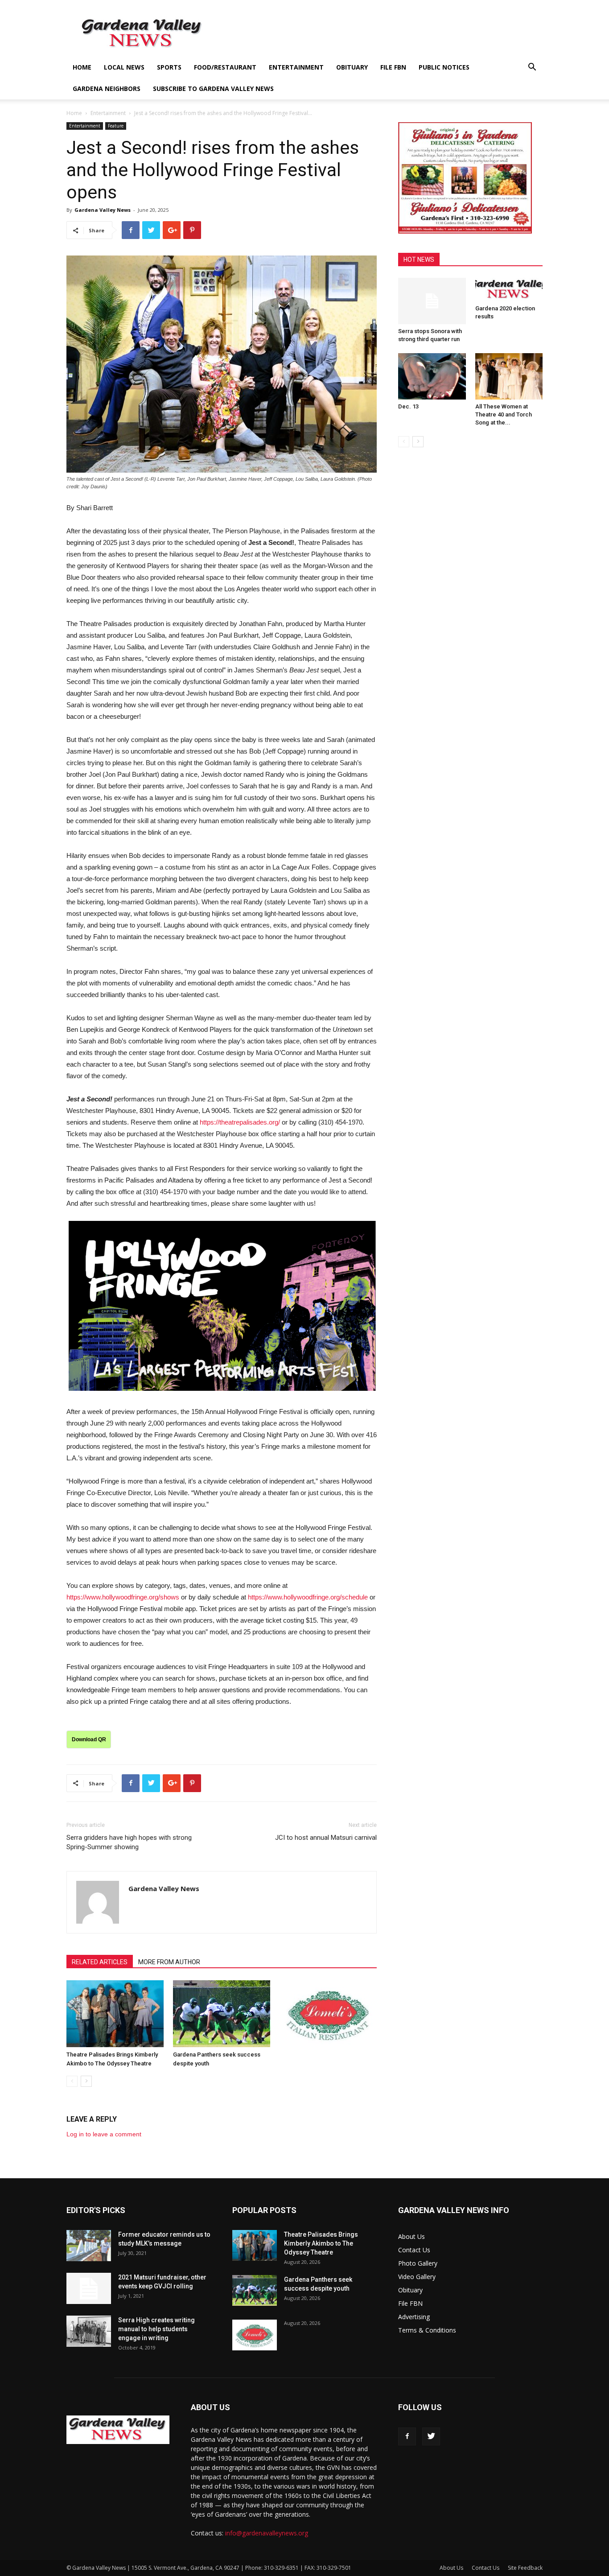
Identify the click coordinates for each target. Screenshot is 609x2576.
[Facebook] (407, 2436)
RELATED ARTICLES (100, 1962)
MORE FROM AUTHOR (169, 1962)
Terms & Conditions (427, 2330)
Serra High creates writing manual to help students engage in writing (156, 2329)
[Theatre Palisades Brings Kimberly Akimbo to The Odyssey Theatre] (115, 2014)
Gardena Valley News (103, 210)
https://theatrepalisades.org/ (240, 1122)
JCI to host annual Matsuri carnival (326, 1838)
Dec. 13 (408, 406)
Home (82, 67)
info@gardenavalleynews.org (267, 2533)
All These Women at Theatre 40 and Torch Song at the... (504, 414)
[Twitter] (431, 2436)
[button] (532, 68)
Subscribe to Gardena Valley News (213, 89)
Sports (169, 67)
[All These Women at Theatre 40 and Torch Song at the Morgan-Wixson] (509, 376)
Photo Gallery (418, 2263)
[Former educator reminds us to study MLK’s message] (89, 2246)
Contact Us (414, 2250)
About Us (411, 2236)
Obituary (352, 67)
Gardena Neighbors (107, 89)
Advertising (414, 2317)
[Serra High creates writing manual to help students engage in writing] (89, 2331)
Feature (116, 126)
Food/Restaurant (225, 67)
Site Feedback (525, 2568)
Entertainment (296, 67)
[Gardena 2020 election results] (509, 290)
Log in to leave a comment (104, 2134)
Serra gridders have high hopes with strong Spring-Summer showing (129, 1842)
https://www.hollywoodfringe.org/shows (123, 1597)
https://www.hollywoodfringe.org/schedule (308, 1597)
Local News (124, 67)
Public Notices (444, 67)
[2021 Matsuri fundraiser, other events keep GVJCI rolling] (89, 2288)
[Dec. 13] (432, 376)
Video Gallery (417, 2277)
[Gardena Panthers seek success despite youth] (222, 2014)
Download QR (89, 1739)
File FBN (393, 67)
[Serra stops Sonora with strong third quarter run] (432, 301)
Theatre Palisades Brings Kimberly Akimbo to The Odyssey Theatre (321, 2243)
